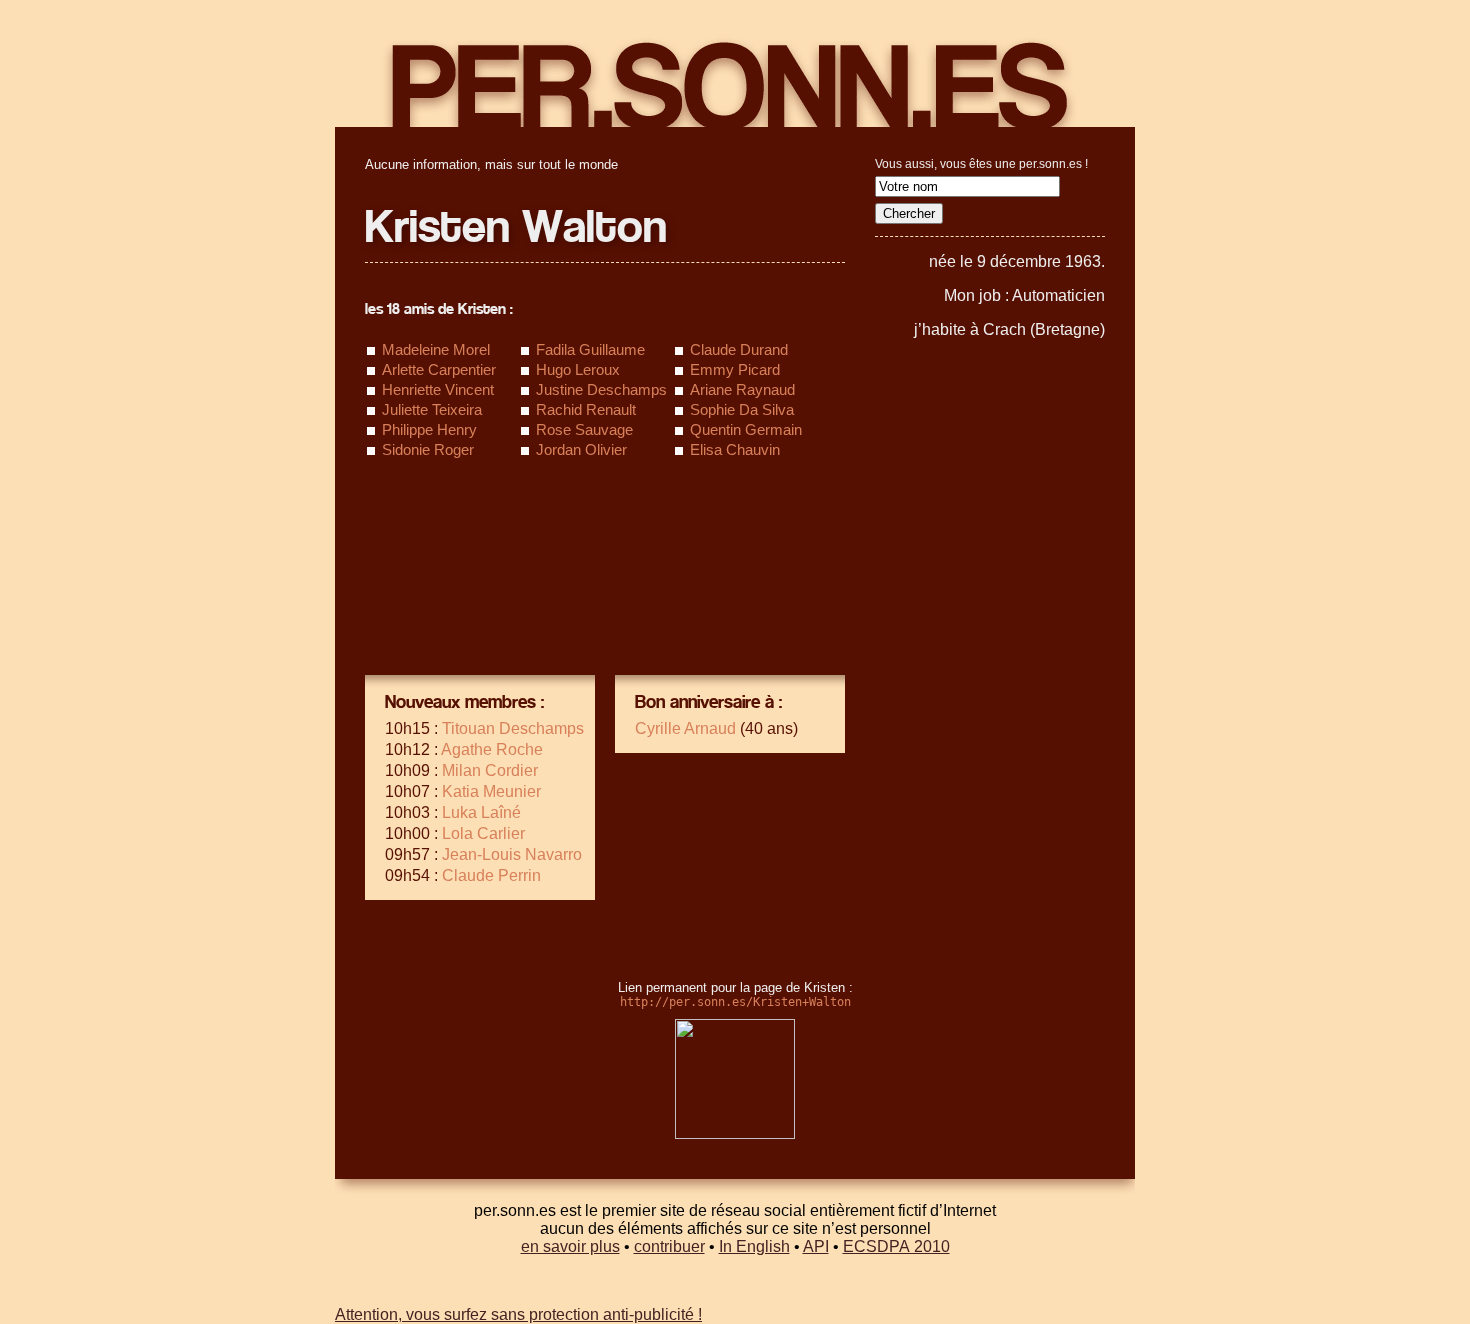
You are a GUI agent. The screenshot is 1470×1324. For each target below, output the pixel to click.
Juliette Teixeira (432, 409)
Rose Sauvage (584, 429)
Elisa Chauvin (735, 449)
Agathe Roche (492, 749)
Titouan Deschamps (513, 728)
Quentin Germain (746, 429)
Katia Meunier (491, 791)
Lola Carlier (483, 833)
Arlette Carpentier (439, 369)
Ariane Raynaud (742, 389)
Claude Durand (739, 349)
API (816, 1246)
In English (754, 1246)
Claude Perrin (491, 875)
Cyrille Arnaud (685, 728)
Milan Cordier (490, 770)
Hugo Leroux (578, 369)
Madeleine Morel (436, 349)
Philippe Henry (429, 429)
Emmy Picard (735, 369)
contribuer (669, 1246)
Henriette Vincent (438, 389)
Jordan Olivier (581, 449)
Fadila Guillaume (590, 349)
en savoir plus (570, 1246)
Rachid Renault (586, 409)
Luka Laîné (481, 812)
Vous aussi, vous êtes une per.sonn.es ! (981, 164)
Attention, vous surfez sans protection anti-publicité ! (518, 1314)
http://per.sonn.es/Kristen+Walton (735, 1002)
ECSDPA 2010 (896, 1246)
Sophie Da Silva (742, 409)
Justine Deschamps (601, 389)
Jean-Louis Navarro (512, 854)
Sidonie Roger (428, 449)
